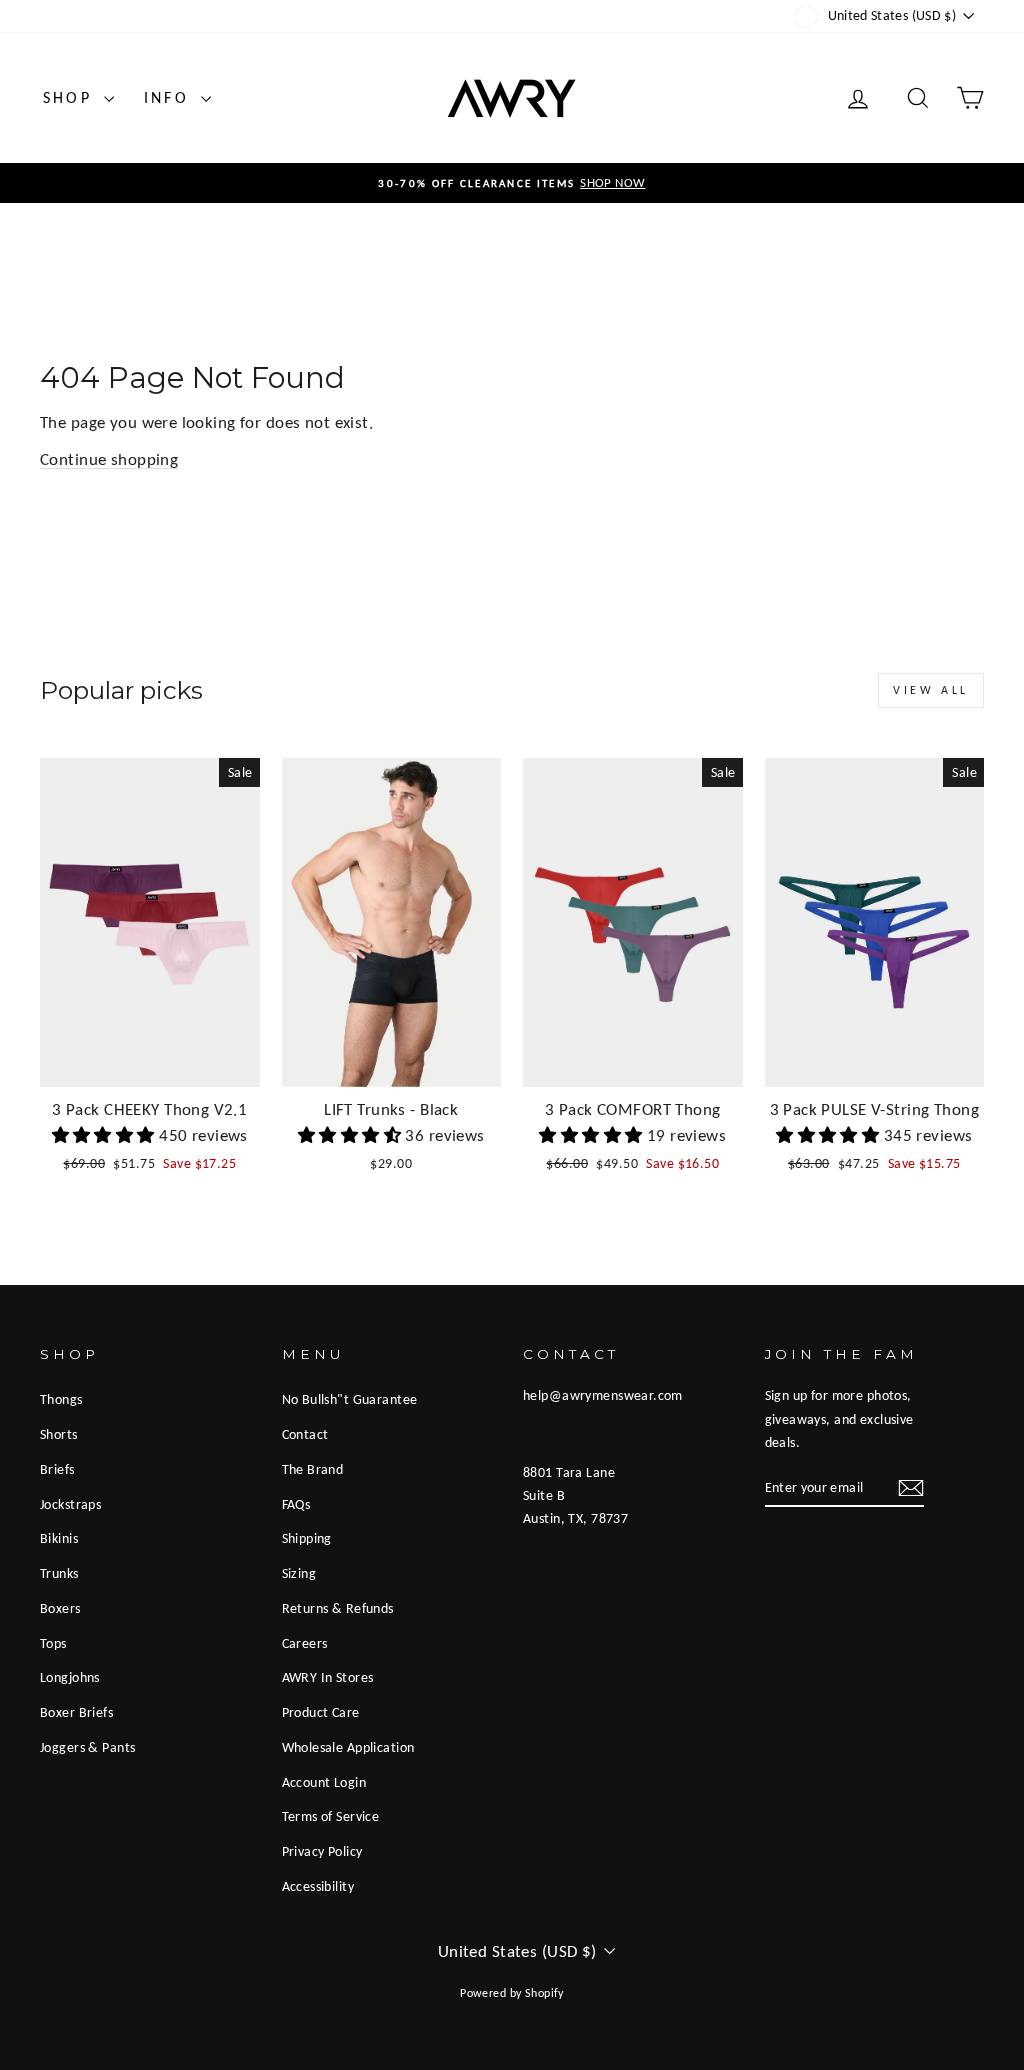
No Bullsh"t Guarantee (350, 1399)
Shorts (59, 1434)
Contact (305, 1434)
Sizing (299, 1573)
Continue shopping (109, 459)
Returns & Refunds (338, 1608)
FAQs (296, 1504)
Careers (305, 1643)
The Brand (313, 1469)
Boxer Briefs (76, 1712)
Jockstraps (70, 1504)
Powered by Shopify (512, 1993)
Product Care (321, 1712)
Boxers (60, 1608)
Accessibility (318, 1886)
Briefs (57, 1469)
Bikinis (59, 1538)
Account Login (324, 1782)
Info (170, 97)
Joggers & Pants (87, 1747)
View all (931, 690)
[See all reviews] (106, 1135)
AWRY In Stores (328, 1677)
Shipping (307, 1538)
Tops (53, 1643)
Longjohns (70, 1677)
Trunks (59, 1573)
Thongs (61, 1399)
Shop (71, 97)
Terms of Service (331, 1816)
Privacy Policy (322, 1851)
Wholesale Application (348, 1747)
